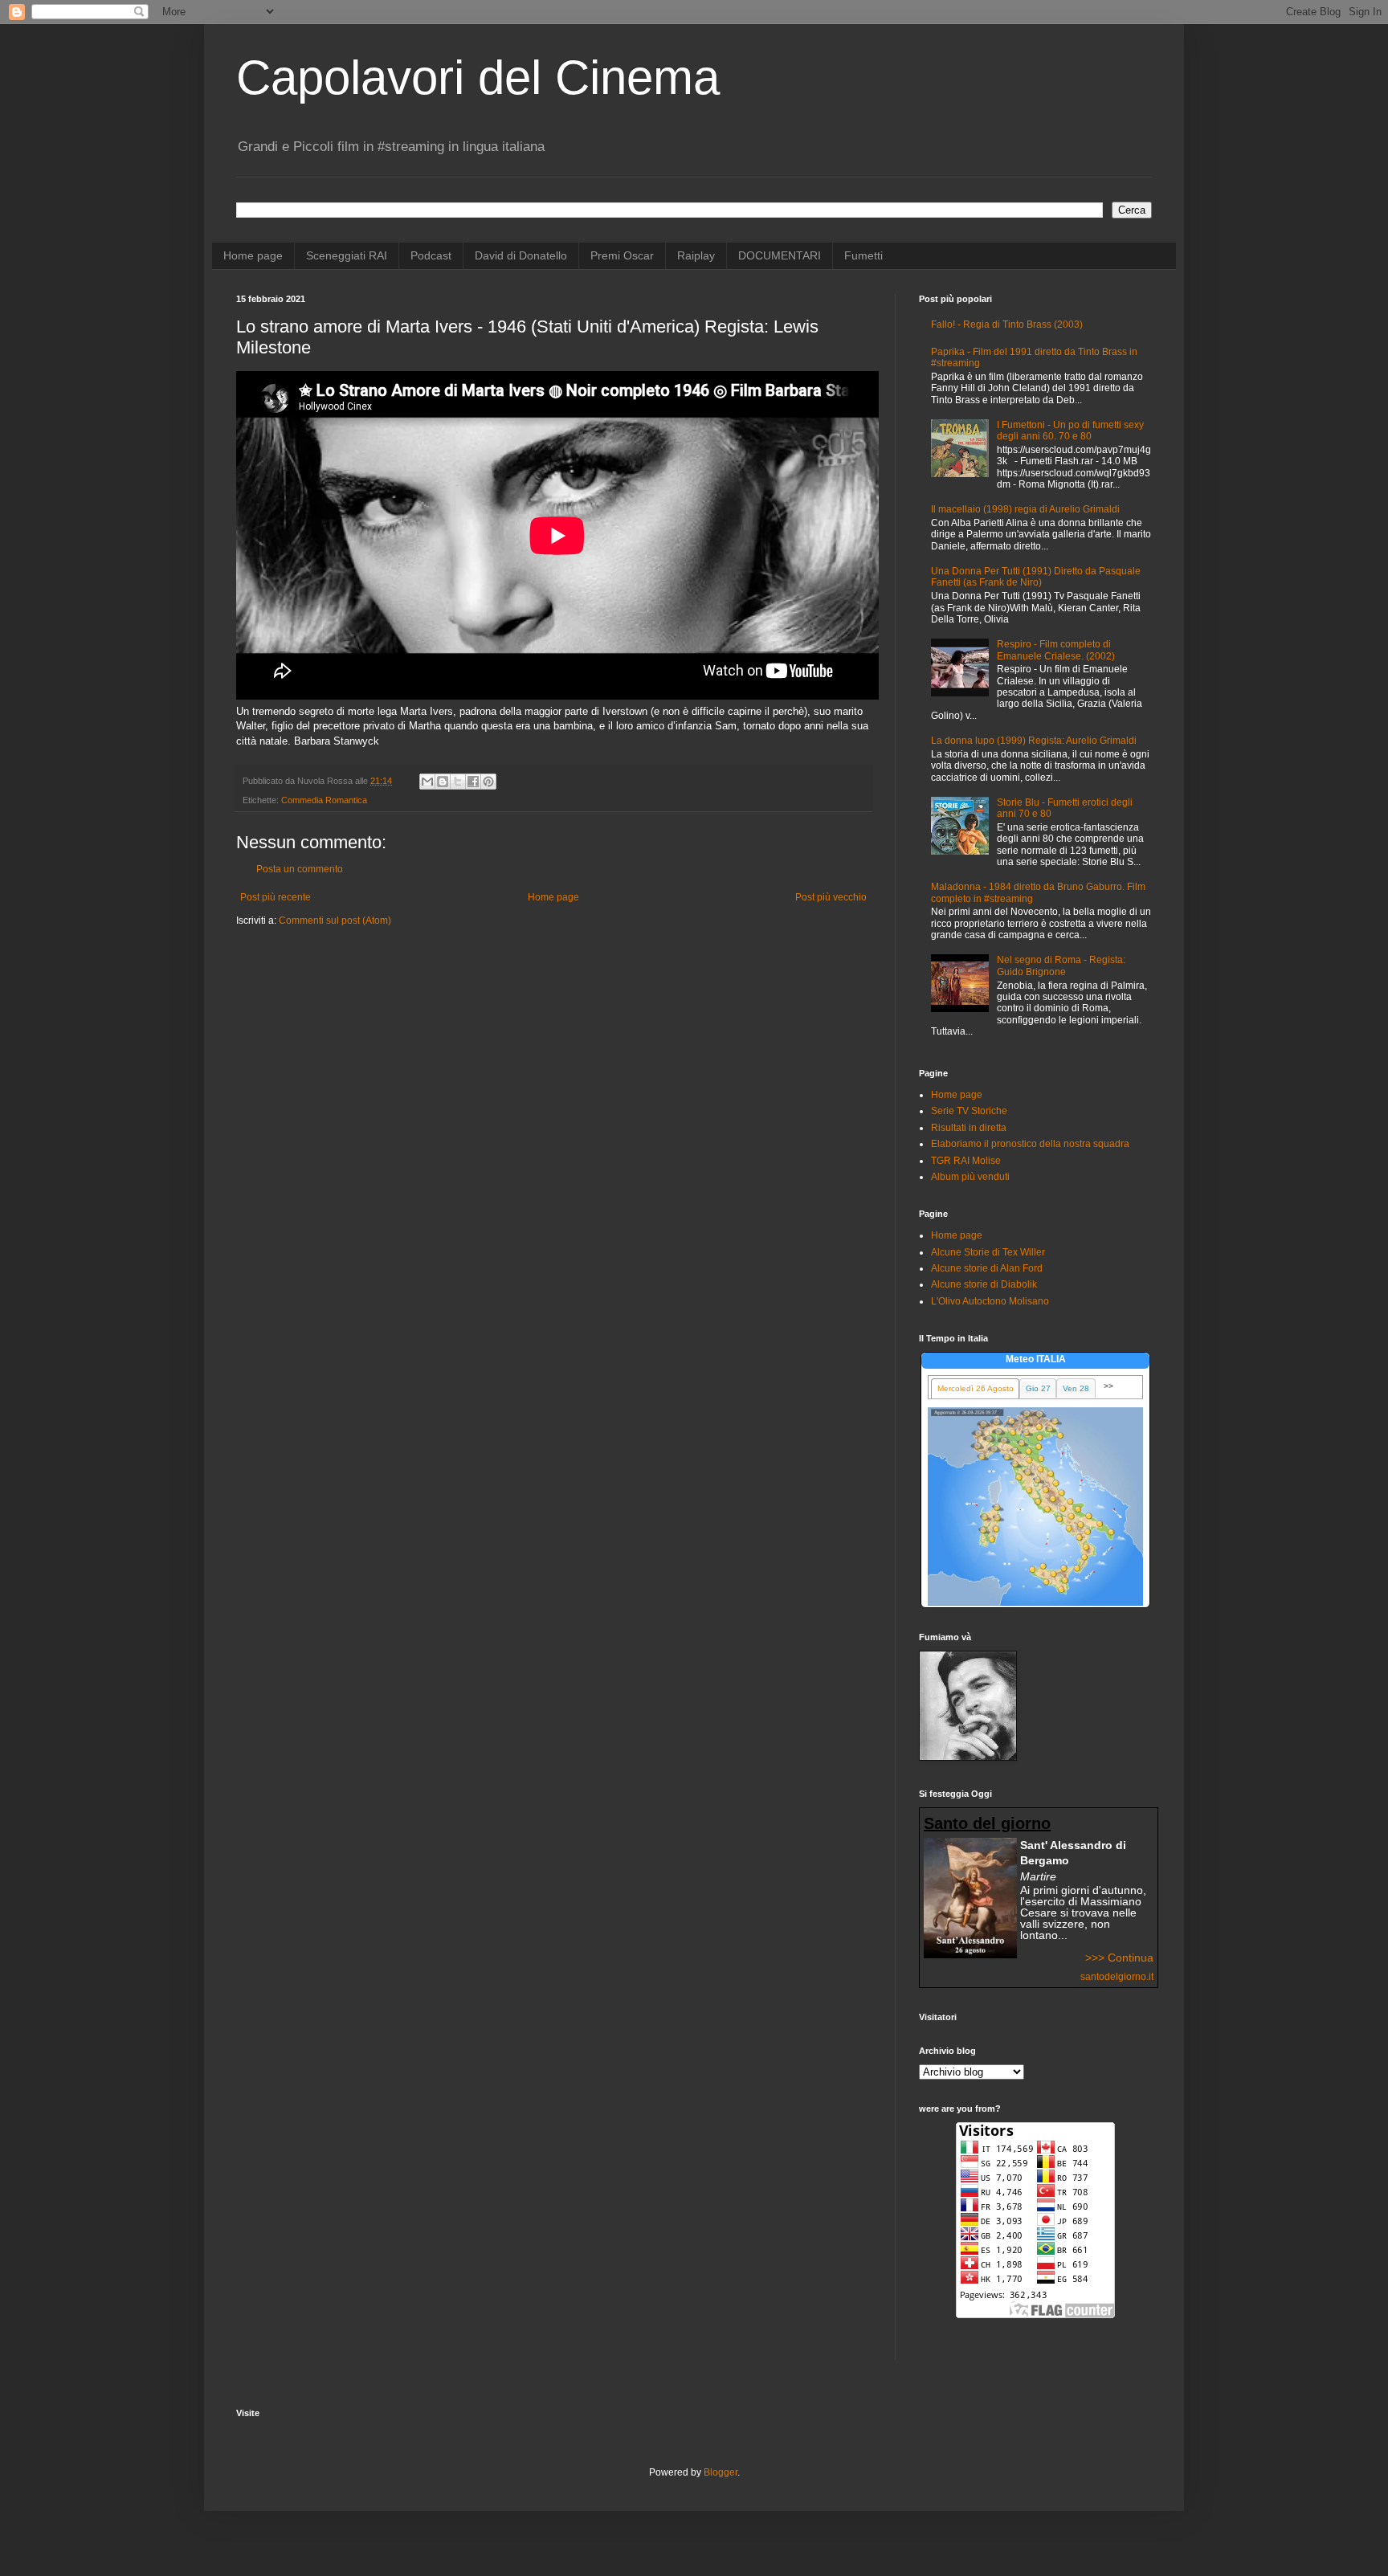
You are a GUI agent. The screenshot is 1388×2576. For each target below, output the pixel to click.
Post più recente (276, 897)
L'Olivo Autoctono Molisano (990, 1301)
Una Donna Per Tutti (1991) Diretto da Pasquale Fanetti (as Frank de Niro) (1036, 577)
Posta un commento (300, 869)
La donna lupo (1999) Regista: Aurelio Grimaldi (1034, 741)
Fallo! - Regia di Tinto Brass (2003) (1007, 325)
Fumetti (863, 255)
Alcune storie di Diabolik (984, 1284)
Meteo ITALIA (1036, 1359)
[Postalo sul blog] (443, 782)
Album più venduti (970, 1177)
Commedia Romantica (324, 800)
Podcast (431, 255)
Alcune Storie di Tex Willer (988, 1252)
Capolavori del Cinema (478, 78)
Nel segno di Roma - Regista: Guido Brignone (1061, 965)
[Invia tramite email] (427, 782)
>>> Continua (1119, 1958)
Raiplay (696, 255)
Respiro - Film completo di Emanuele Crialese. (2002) (1056, 650)
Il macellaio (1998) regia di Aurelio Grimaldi (1025, 509)
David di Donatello (521, 255)
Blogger (721, 2472)
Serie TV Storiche (969, 1111)
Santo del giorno (987, 1823)
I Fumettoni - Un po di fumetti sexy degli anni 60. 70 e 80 (1070, 431)
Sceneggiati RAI (347, 255)
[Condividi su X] (458, 782)
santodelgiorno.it (1117, 1977)
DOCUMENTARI (780, 255)
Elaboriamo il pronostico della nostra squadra (1030, 1144)
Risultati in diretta (969, 1128)
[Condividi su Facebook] (473, 782)
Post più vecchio (831, 897)
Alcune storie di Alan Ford (987, 1268)
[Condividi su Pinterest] (488, 782)
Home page (253, 255)
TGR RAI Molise (966, 1161)
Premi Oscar (622, 255)
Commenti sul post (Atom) (335, 921)
